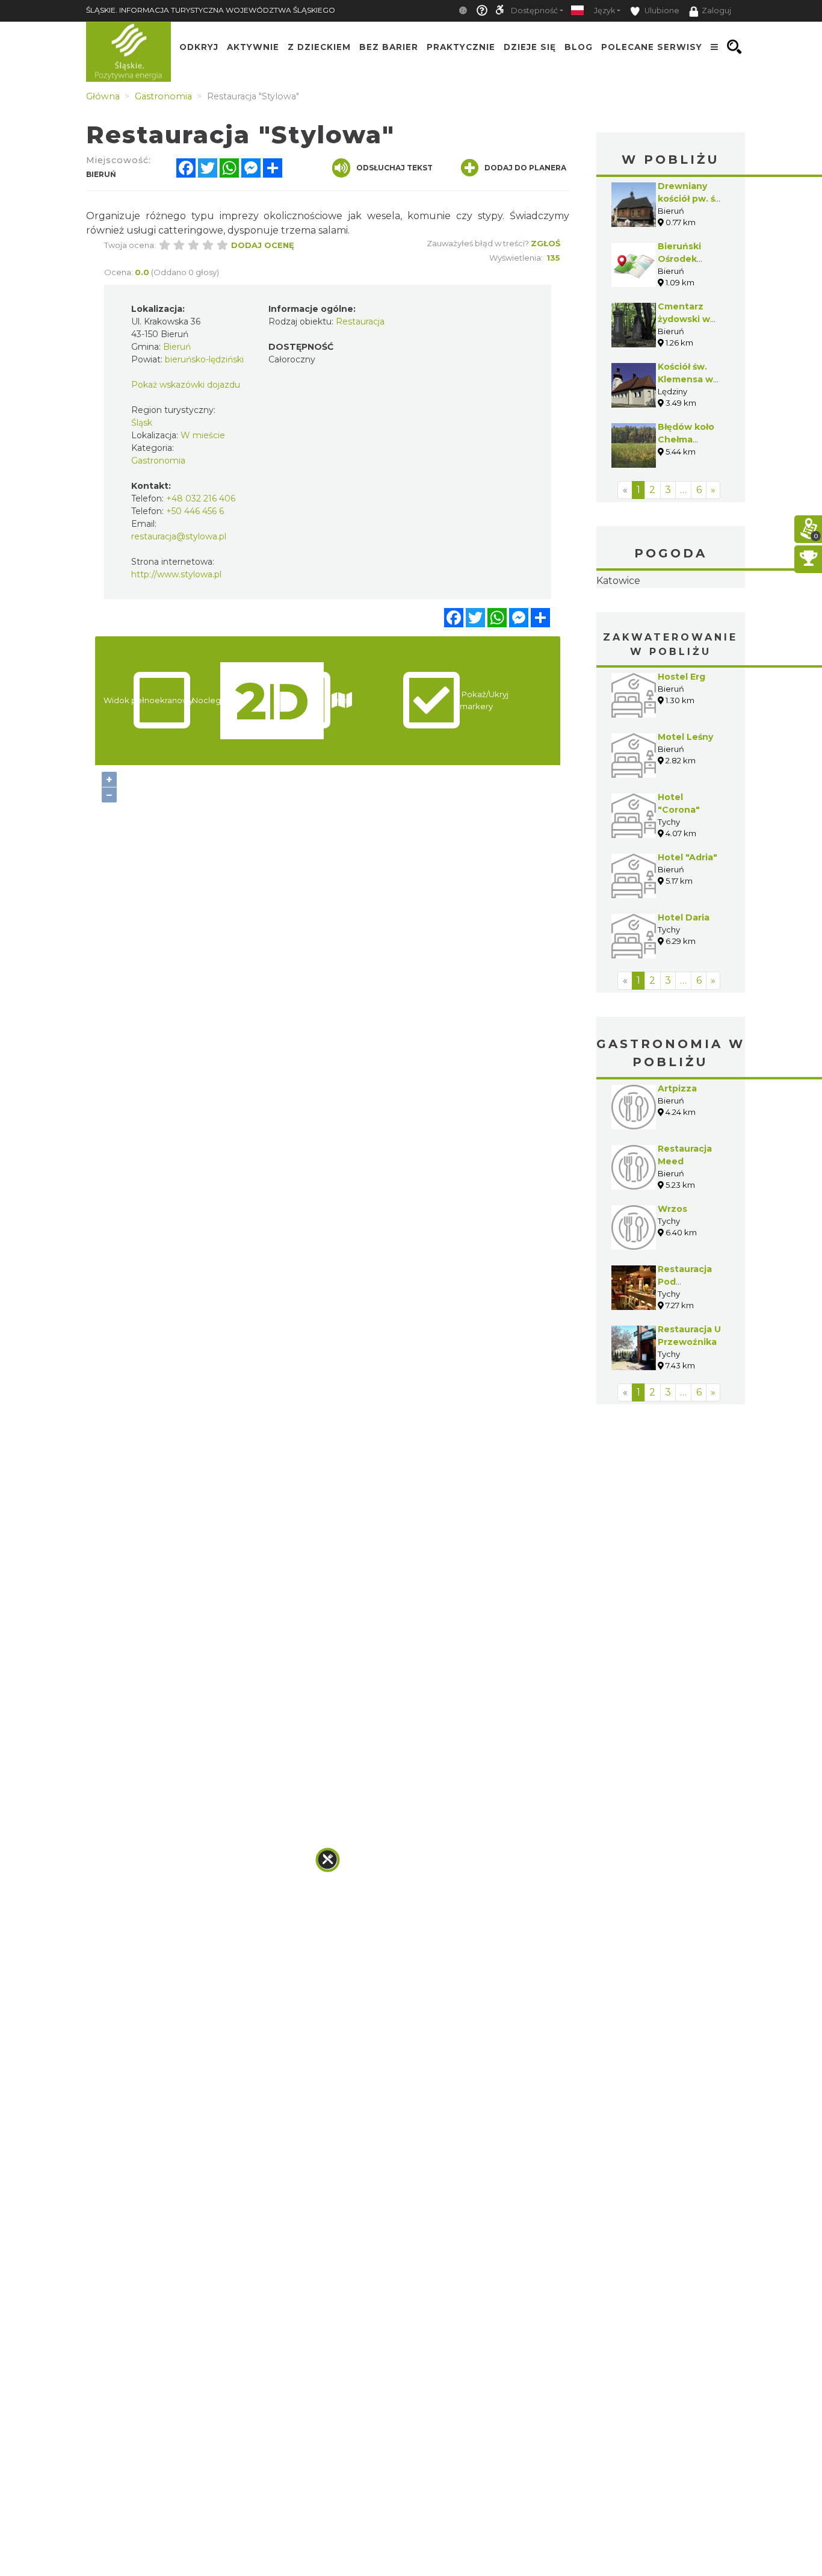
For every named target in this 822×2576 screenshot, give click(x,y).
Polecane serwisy (652, 47)
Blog (579, 47)
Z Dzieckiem (319, 47)
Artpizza (677, 1164)
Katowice (671, 619)
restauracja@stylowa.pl (179, 536)
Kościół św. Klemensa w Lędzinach (685, 379)
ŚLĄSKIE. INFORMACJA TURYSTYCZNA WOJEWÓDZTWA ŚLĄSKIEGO (211, 10)
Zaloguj (716, 11)
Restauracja (360, 321)
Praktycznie (461, 47)
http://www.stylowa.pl (176, 574)
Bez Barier (389, 47)
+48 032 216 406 (201, 498)
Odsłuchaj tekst (394, 168)
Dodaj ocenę (263, 245)
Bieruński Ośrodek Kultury (679, 259)
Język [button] (604, 11)
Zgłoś (545, 243)
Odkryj (199, 47)
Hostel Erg (681, 753)
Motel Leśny (685, 813)
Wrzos (672, 1285)
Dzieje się (530, 47)
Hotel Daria (684, 993)
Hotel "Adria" (688, 933)
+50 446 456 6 (195, 511)
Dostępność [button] (534, 11)
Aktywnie (253, 47)
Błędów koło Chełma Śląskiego (686, 439)
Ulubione (661, 11)
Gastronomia (158, 461)
